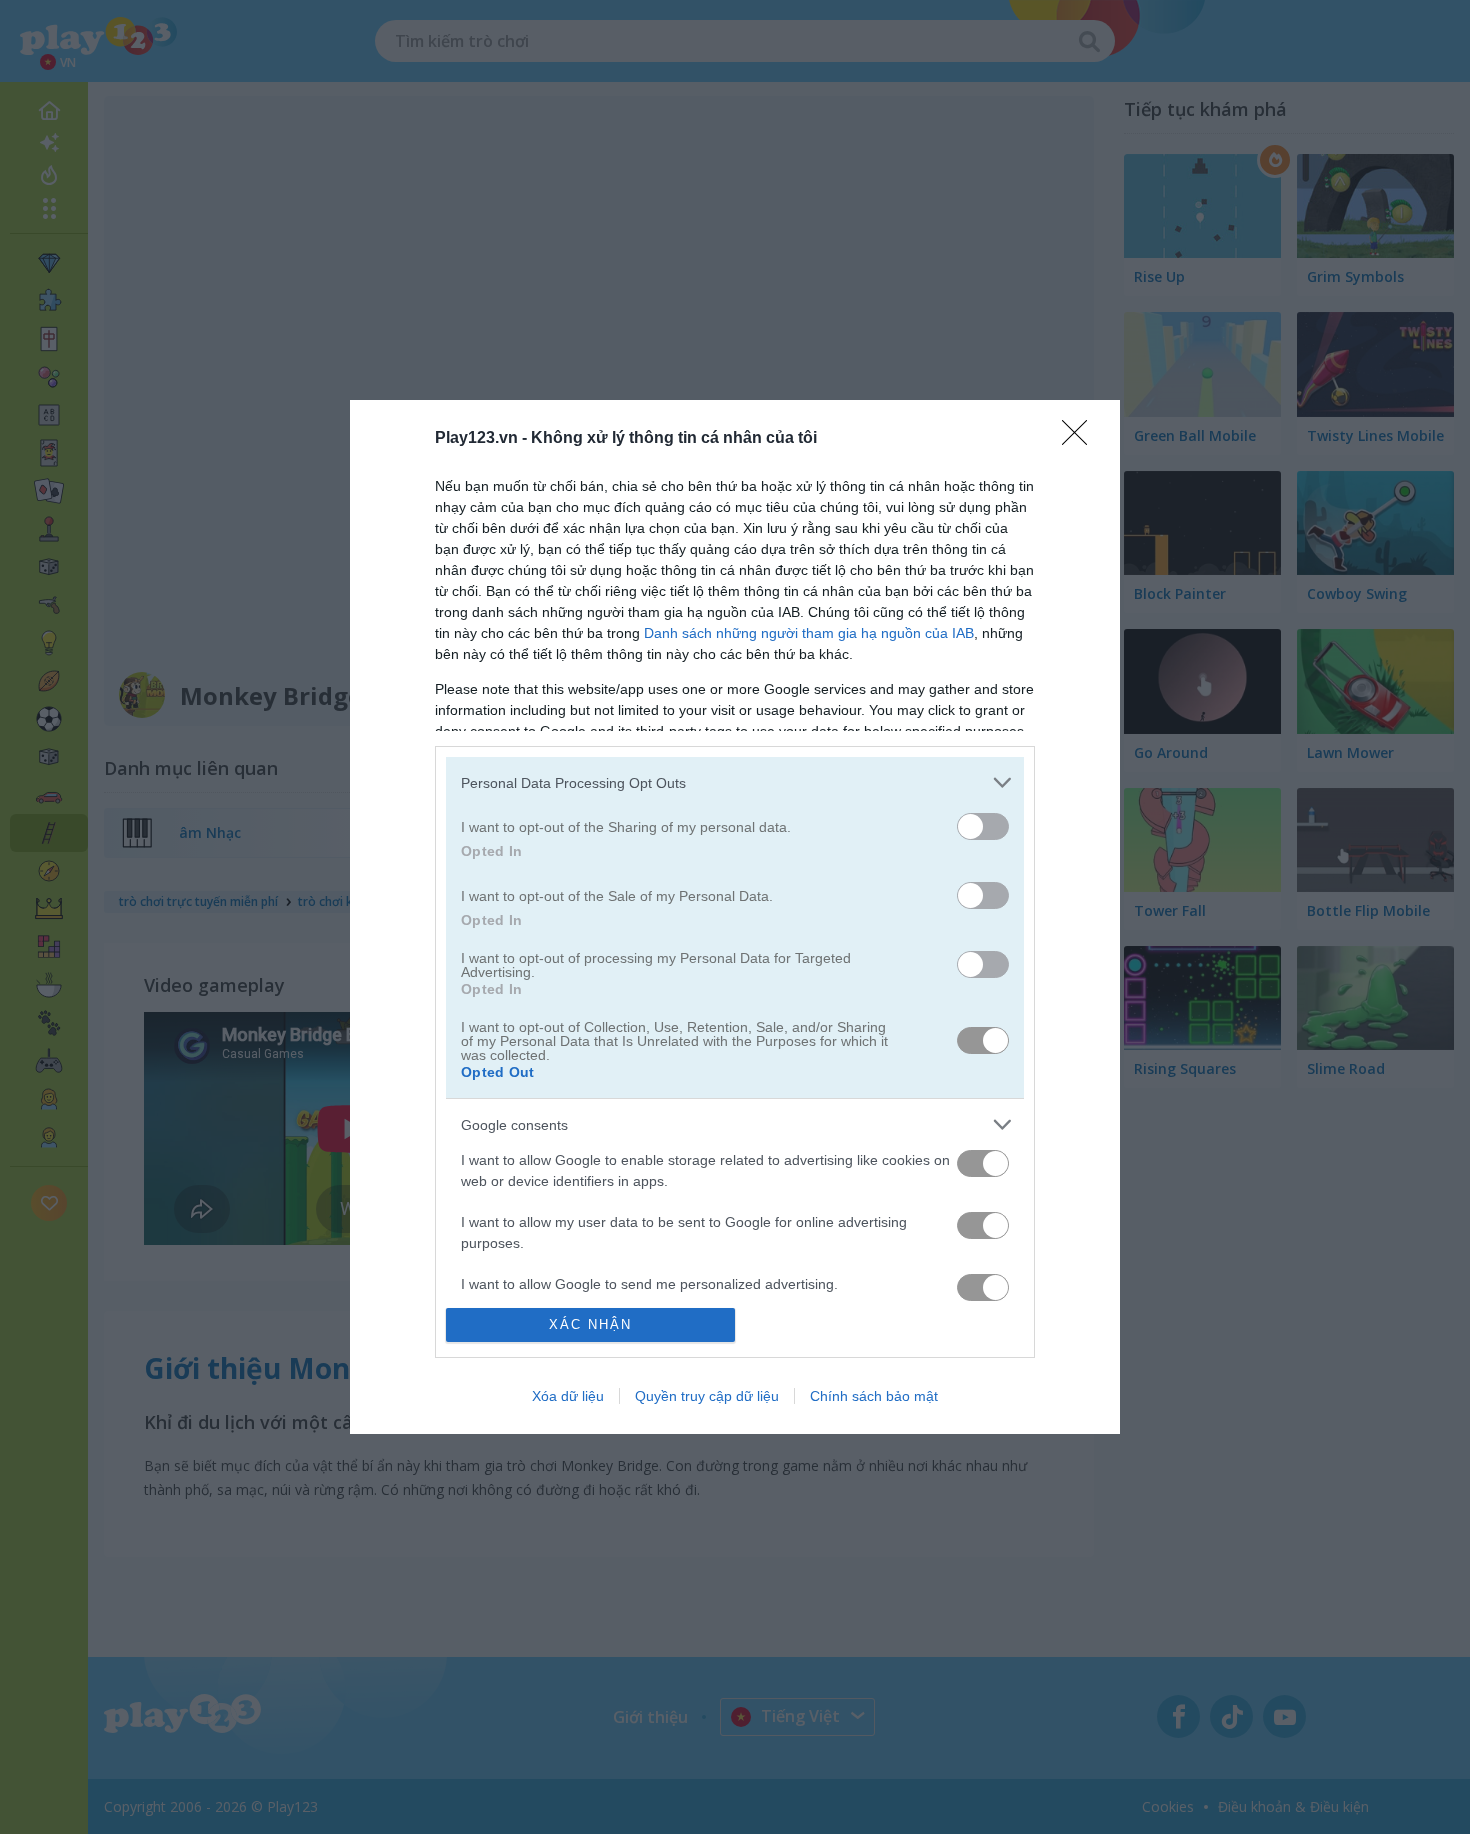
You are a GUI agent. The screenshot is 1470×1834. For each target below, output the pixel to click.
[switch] (983, 826)
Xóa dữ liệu (568, 1396)
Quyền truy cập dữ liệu (707, 1396)
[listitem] (735, 782)
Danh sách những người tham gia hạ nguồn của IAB (809, 633)
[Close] (1081, 439)
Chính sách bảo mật (874, 1396)
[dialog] (735, 916)
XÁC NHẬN (590, 1324)
